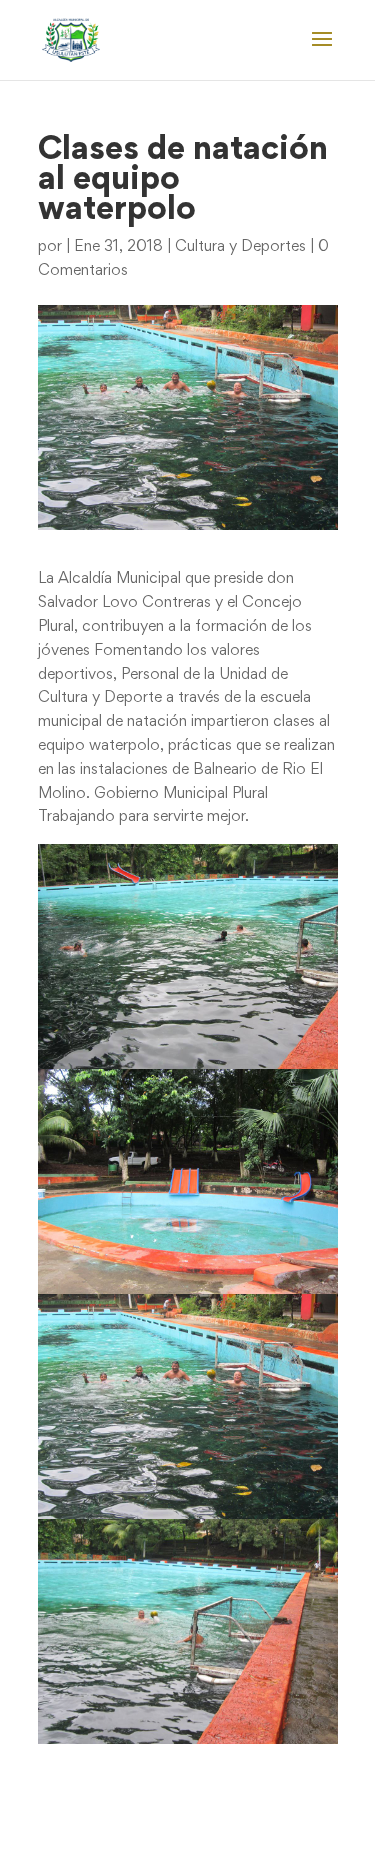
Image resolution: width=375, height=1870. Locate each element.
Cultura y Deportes (240, 247)
